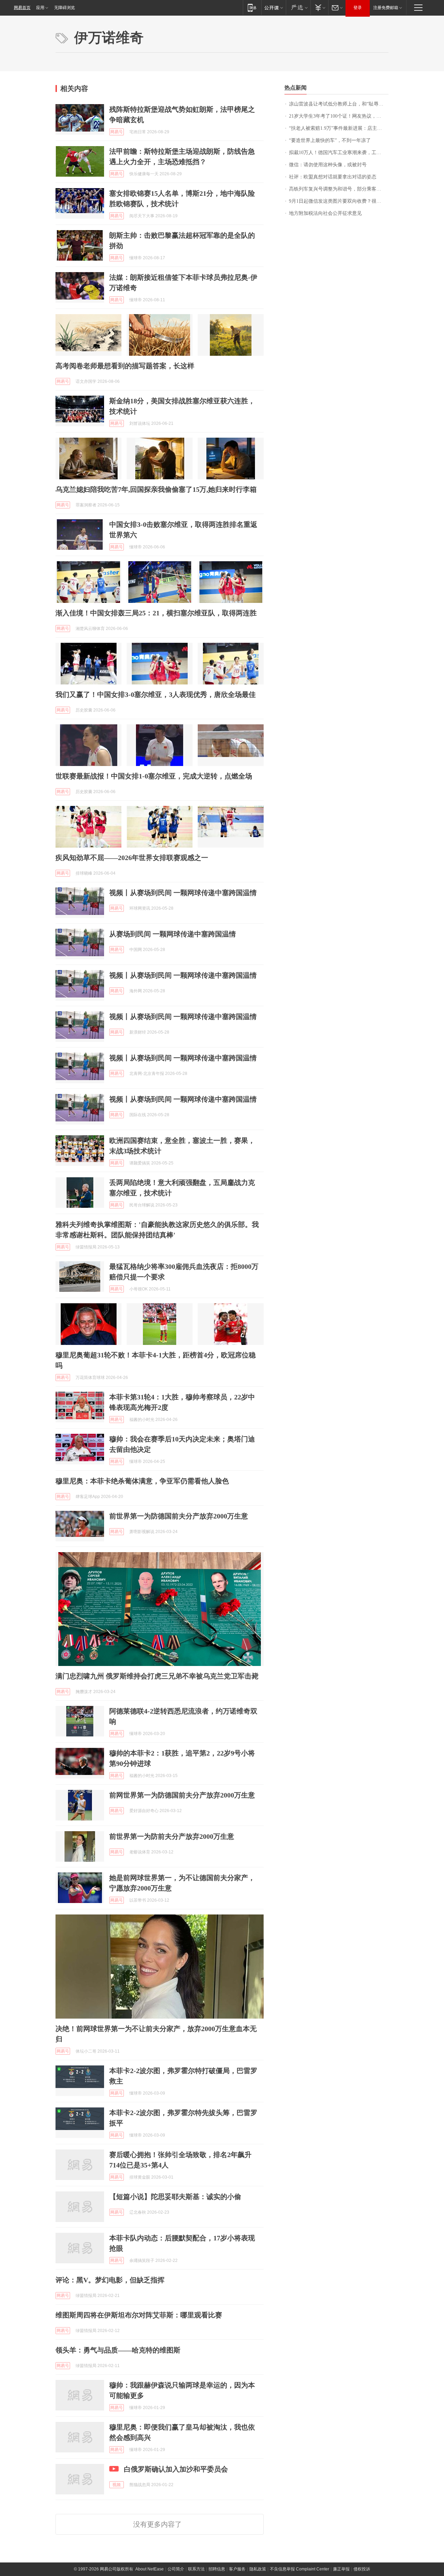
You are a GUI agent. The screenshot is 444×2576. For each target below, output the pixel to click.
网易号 (117, 132)
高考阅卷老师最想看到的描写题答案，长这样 (125, 366)
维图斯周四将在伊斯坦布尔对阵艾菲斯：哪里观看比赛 (139, 2315)
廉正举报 (341, 2569)
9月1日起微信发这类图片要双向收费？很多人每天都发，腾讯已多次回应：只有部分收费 (339, 201)
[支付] (319, 7)
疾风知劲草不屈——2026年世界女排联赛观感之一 (132, 858)
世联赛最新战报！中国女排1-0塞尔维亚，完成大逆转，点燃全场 (154, 776)
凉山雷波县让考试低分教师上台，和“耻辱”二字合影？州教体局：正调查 (339, 104)
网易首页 (22, 8)
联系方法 (196, 2569)
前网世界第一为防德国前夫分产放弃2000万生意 (182, 1795)
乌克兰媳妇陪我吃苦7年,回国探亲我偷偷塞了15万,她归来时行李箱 (156, 489)
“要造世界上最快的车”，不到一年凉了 (330, 140)
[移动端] (252, 7)
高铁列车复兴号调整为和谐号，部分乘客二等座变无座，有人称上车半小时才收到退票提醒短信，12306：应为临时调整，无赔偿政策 (339, 189)
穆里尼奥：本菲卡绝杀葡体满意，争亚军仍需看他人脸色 (142, 1481)
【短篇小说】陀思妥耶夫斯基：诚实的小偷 (175, 2197)
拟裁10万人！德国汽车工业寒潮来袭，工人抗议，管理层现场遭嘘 (339, 153)
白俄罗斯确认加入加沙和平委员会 (176, 2469)
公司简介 (176, 2569)
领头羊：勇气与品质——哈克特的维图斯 (118, 2350)
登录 (358, 8)
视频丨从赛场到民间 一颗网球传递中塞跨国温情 (183, 893)
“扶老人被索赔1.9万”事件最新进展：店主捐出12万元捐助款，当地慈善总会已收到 (339, 128)
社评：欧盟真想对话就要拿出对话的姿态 (333, 177)
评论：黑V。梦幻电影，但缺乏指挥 (110, 2280)
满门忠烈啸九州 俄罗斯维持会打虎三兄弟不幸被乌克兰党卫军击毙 (157, 1676)
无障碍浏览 (65, 8)
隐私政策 (258, 2569)
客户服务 (237, 2569)
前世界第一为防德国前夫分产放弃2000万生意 (179, 1516)
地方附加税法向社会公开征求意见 (325, 213)
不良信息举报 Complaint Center (300, 2569)
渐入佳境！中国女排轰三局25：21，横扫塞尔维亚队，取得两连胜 (156, 613)
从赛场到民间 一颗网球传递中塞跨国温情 (173, 934)
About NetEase (150, 2569)
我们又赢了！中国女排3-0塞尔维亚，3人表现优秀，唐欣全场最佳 (156, 694)
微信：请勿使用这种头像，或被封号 (328, 165)
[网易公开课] (274, 7)
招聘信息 (217, 2569)
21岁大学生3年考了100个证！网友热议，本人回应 (339, 116)
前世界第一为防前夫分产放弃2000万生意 (172, 1836)
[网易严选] (298, 7)
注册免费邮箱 (386, 8)
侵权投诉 (362, 2569)
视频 (117, 2485)
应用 (40, 8)
